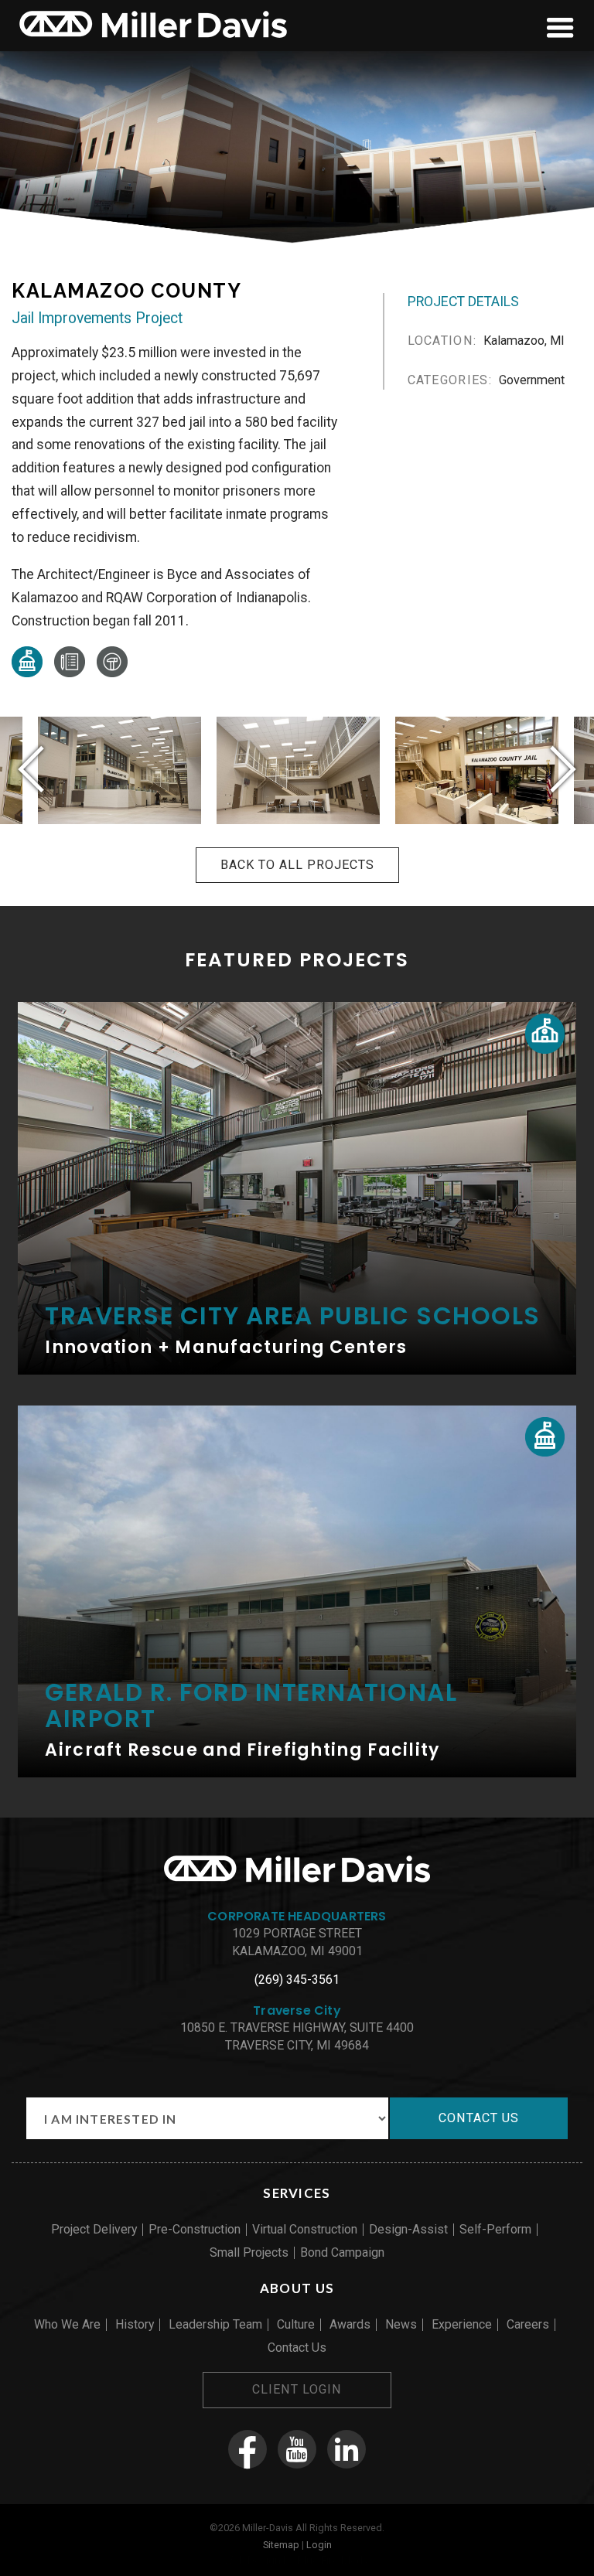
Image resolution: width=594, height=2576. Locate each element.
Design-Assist (408, 2229)
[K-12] (545, 1033)
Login (319, 2545)
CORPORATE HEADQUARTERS (297, 1916)
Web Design (252, 2561)
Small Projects (249, 2252)
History (135, 2324)
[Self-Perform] (112, 673)
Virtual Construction (305, 2229)
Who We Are (67, 2324)
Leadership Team (215, 2324)
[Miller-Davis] (153, 40)
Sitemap (281, 2545)
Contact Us (297, 2348)
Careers (528, 2324)
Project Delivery (94, 2229)
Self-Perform (495, 2229)
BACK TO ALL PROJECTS (297, 865)
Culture (296, 2324)
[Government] (27, 673)
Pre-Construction (195, 2229)
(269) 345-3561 (297, 1980)
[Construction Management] (70, 673)
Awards (350, 2324)
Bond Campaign (342, 2252)
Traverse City (297, 2010)
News (401, 2324)
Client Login (297, 2389)
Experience (462, 2324)
